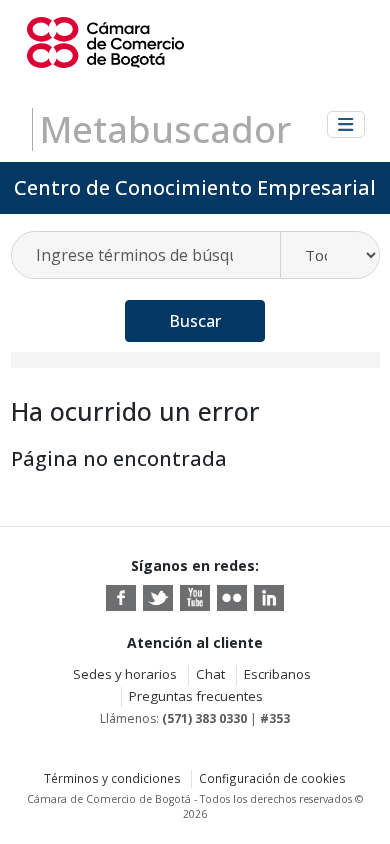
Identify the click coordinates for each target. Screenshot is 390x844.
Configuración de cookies (272, 778)
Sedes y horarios (125, 674)
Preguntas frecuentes (196, 696)
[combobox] (147, 255)
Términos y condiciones (112, 778)
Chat (210, 674)
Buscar (195, 321)
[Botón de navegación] (346, 124)
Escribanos (277, 674)
